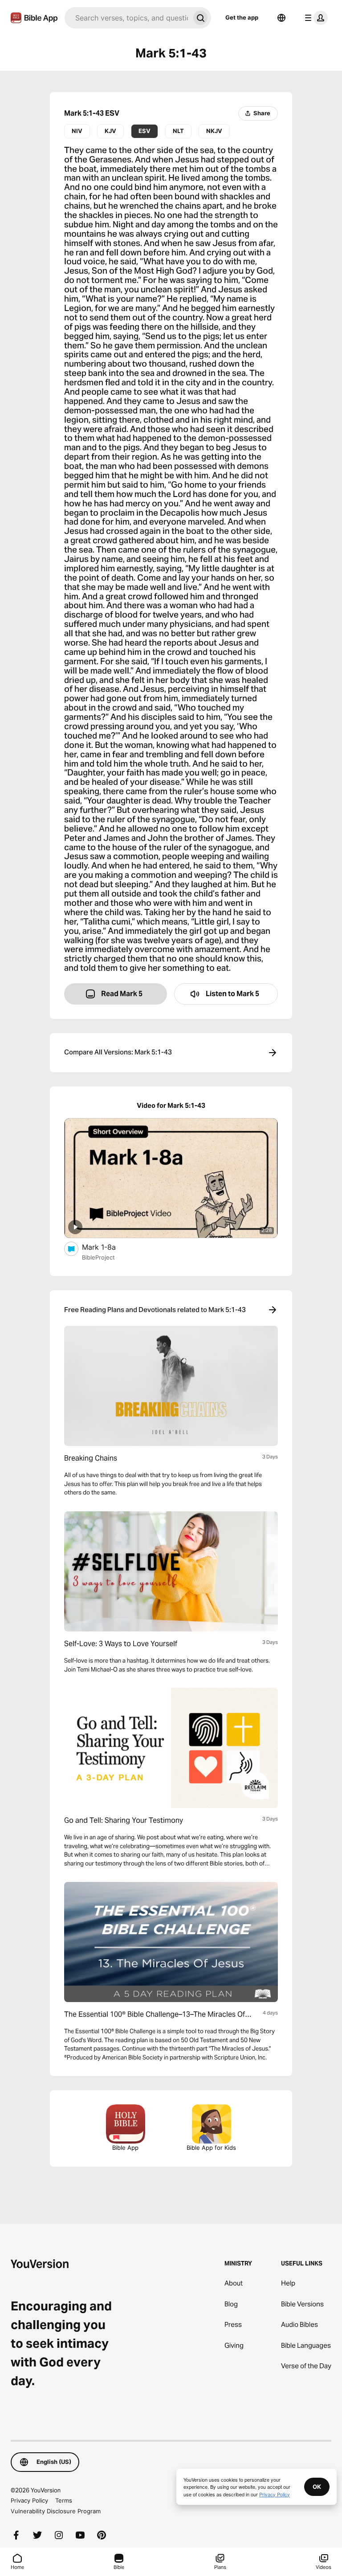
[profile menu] (314, 18)
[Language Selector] (281, 18)
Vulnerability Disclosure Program (56, 2511)
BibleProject (98, 1257)
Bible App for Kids (211, 2148)
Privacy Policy (29, 2500)
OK (317, 2487)
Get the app (242, 17)
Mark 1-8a (108, 1247)
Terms (64, 2500)
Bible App (125, 2148)
